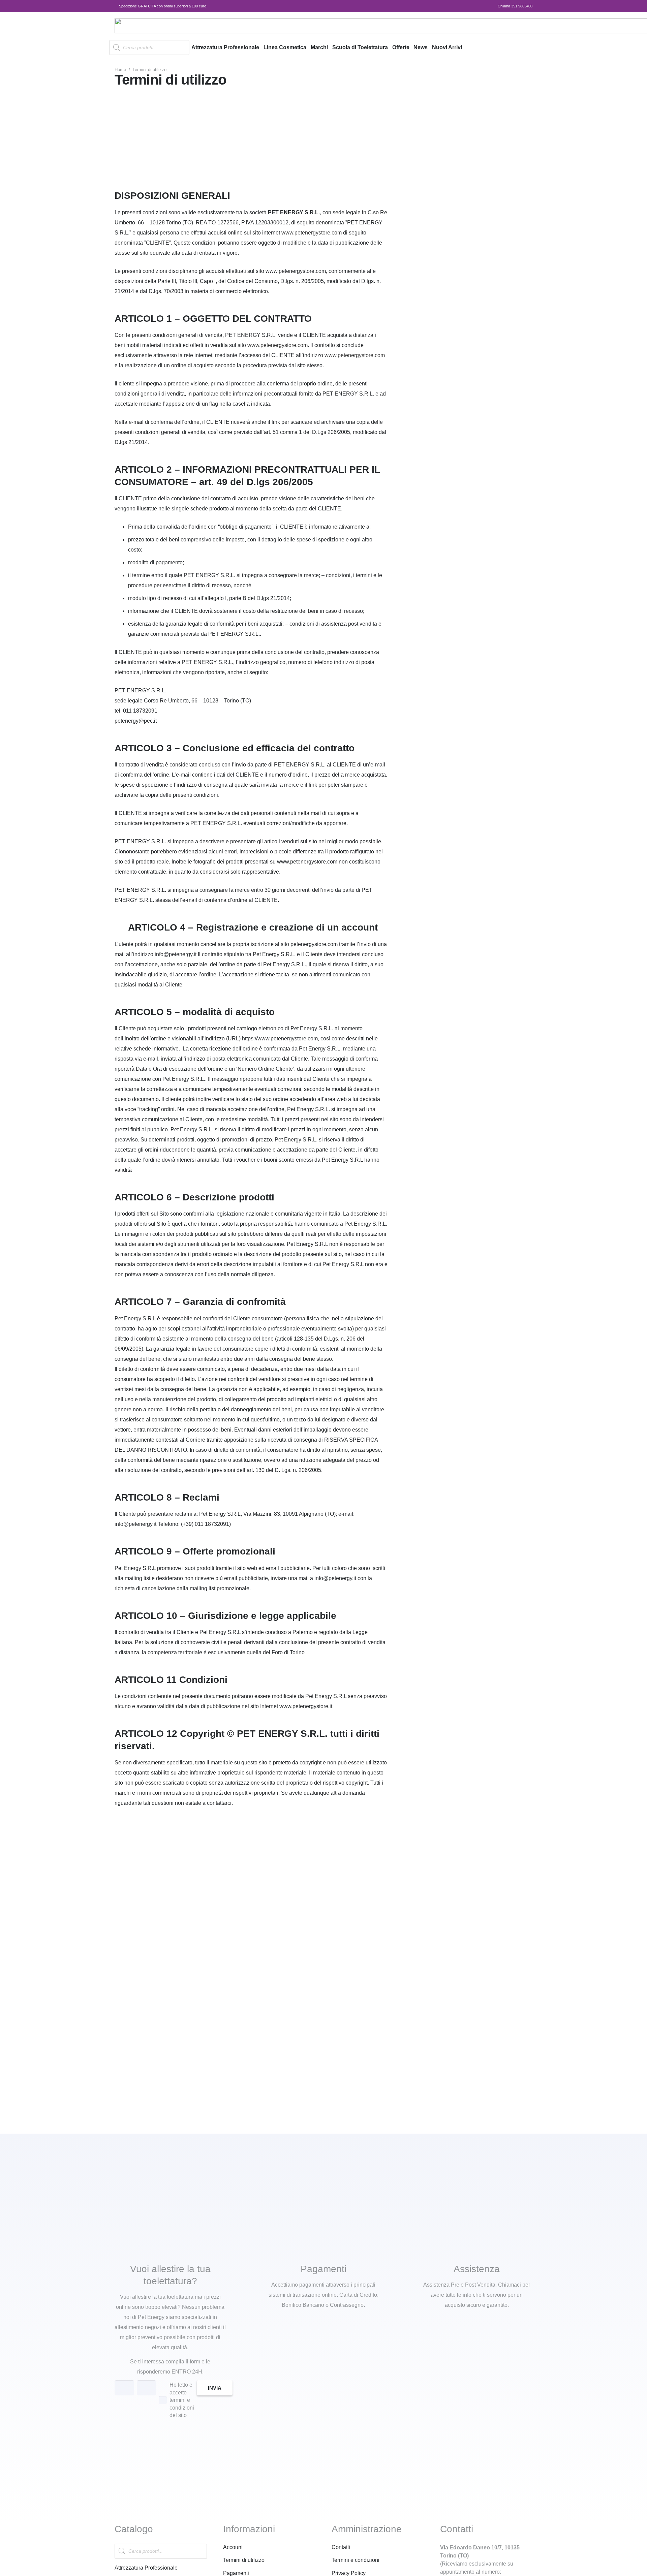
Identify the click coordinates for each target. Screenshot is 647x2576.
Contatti (341, 2547)
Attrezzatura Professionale (146, 2568)
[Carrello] (524, 48)
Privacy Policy (349, 2573)
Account (233, 2547)
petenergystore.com (318, 233)
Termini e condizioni (356, 2560)
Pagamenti (236, 2573)
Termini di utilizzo (244, 2560)
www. (288, 233)
